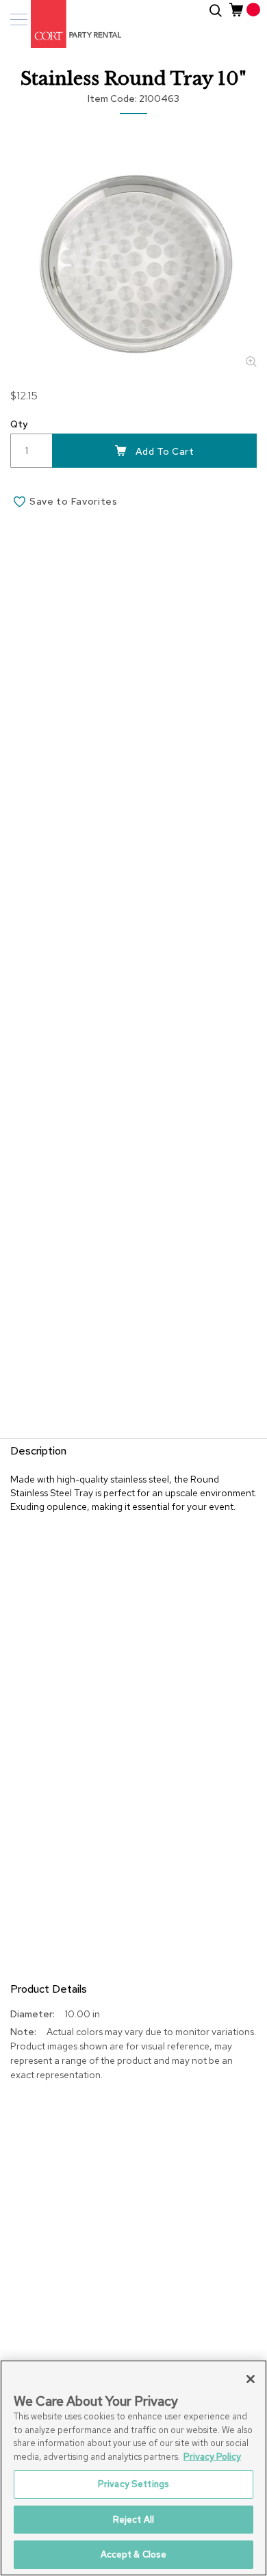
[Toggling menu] (19, 19)
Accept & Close (134, 2554)
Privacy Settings (133, 2484)
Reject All (133, 2520)
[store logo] (68, 24)
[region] (133, 2468)
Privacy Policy (212, 2457)
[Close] (251, 2379)
